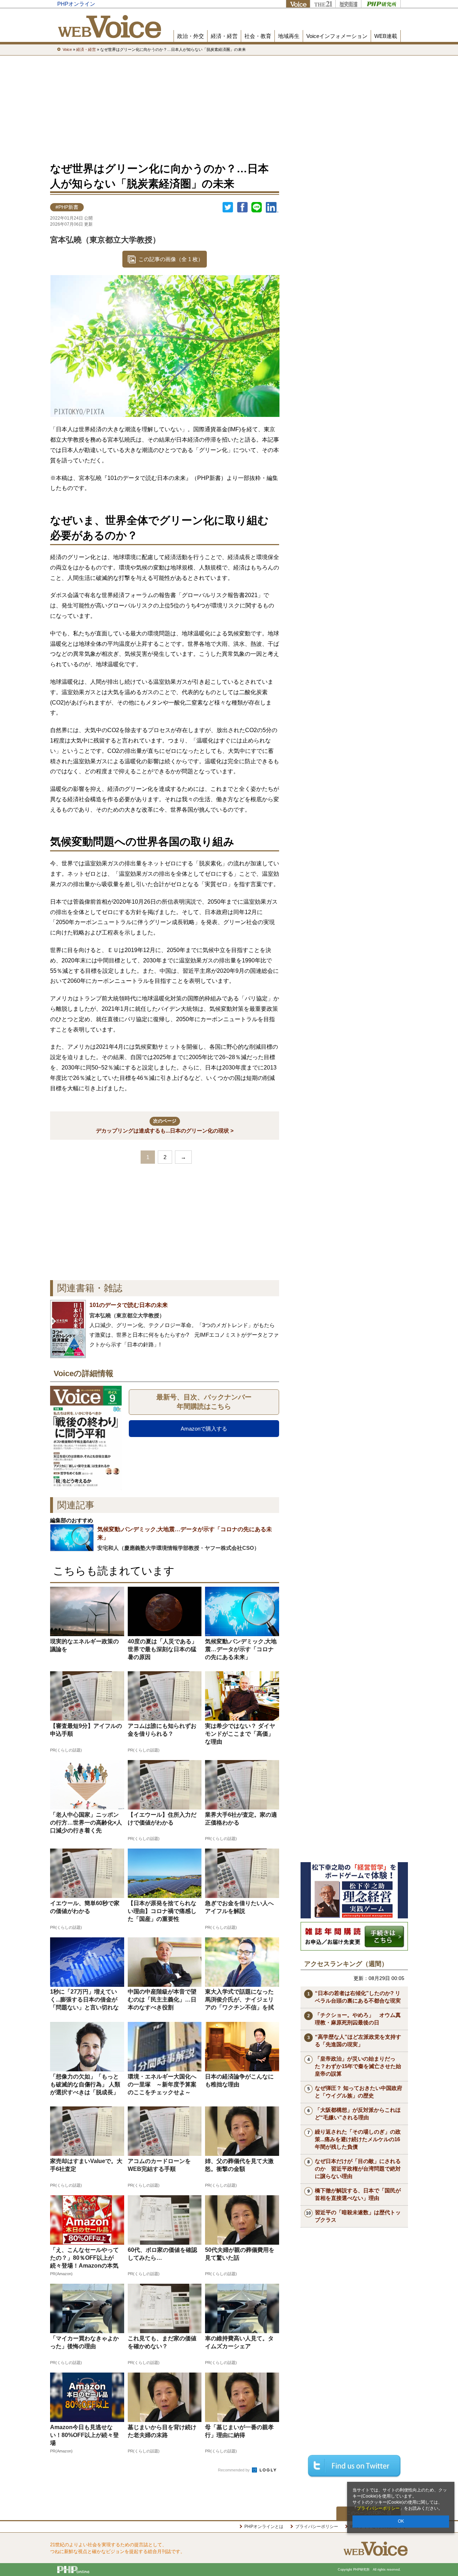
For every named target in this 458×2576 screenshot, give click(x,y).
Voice (298, 4)
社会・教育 (258, 36)
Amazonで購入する (204, 1429)
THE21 (323, 4)
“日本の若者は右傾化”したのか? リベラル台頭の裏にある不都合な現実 (358, 1997)
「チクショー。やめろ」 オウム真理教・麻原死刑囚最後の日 (358, 2019)
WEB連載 (386, 36)
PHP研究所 (381, 4)
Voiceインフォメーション (337, 36)
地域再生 (289, 36)
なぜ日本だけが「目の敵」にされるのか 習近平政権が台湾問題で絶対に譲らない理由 (358, 2169)
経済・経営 (224, 36)
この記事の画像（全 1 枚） (171, 259)
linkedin (272, 207)
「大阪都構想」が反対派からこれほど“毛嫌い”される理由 (358, 2114)
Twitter (228, 207)
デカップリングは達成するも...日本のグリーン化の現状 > (165, 1126)
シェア (242, 207)
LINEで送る (257, 207)
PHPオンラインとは (264, 2527)
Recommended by (234, 2470)
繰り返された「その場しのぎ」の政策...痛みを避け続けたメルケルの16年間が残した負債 (358, 2139)
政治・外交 (191, 36)
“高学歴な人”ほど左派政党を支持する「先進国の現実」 (358, 2041)
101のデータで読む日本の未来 (129, 1305)
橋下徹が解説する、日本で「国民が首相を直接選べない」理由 (358, 2194)
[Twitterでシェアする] (354, 2466)
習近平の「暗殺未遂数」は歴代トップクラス (358, 2216)
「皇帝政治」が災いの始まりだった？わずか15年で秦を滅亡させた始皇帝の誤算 (358, 2066)
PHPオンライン (76, 4)
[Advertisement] (229, 107)
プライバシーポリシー (378, 2508)
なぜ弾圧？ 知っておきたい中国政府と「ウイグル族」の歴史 (359, 2092)
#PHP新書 (67, 207)
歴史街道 (348, 4)
